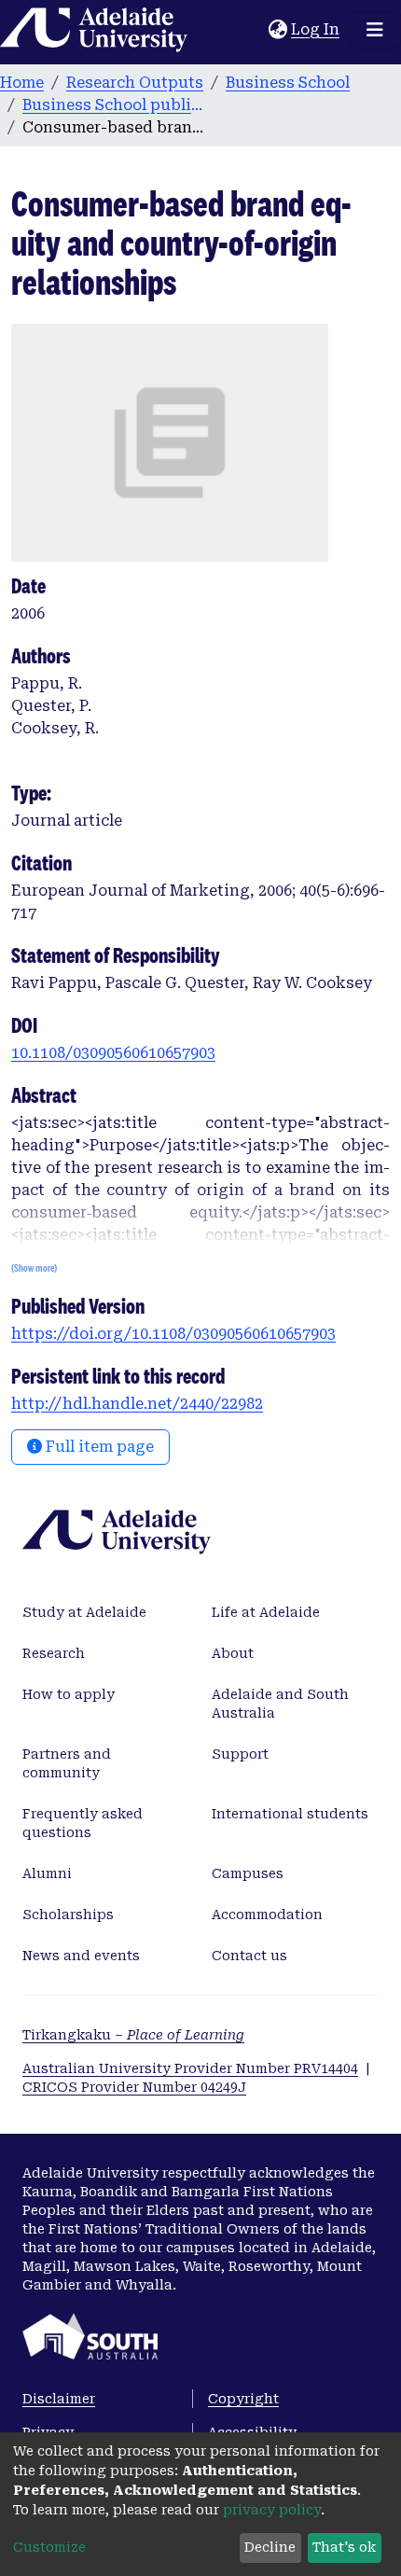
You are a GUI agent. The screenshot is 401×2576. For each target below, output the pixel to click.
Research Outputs (135, 83)
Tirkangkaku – (133, 2035)
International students (290, 1814)
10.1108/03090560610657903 (113, 1053)
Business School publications (116, 105)
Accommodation (267, 1915)
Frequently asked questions (83, 1823)
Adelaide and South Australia (280, 1704)
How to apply (69, 1694)
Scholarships (68, 1915)
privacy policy (272, 2510)
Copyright (243, 2399)
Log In (316, 29)
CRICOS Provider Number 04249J (134, 2087)
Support (240, 1754)
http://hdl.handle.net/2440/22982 (137, 1404)
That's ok (344, 2547)
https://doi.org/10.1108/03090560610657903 (173, 1334)
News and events (81, 1956)
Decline (270, 2547)
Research (54, 1653)
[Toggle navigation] (375, 30)
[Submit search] (254, 30)
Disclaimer (59, 2399)
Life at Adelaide (266, 1612)
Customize (49, 2547)
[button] (277, 30)
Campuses (248, 1873)
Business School (288, 83)
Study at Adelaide (84, 1612)
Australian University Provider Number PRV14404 (190, 2068)
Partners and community (67, 1763)
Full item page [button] (98, 1447)
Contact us (249, 1956)
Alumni (47, 1873)
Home (22, 83)
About (233, 1653)
